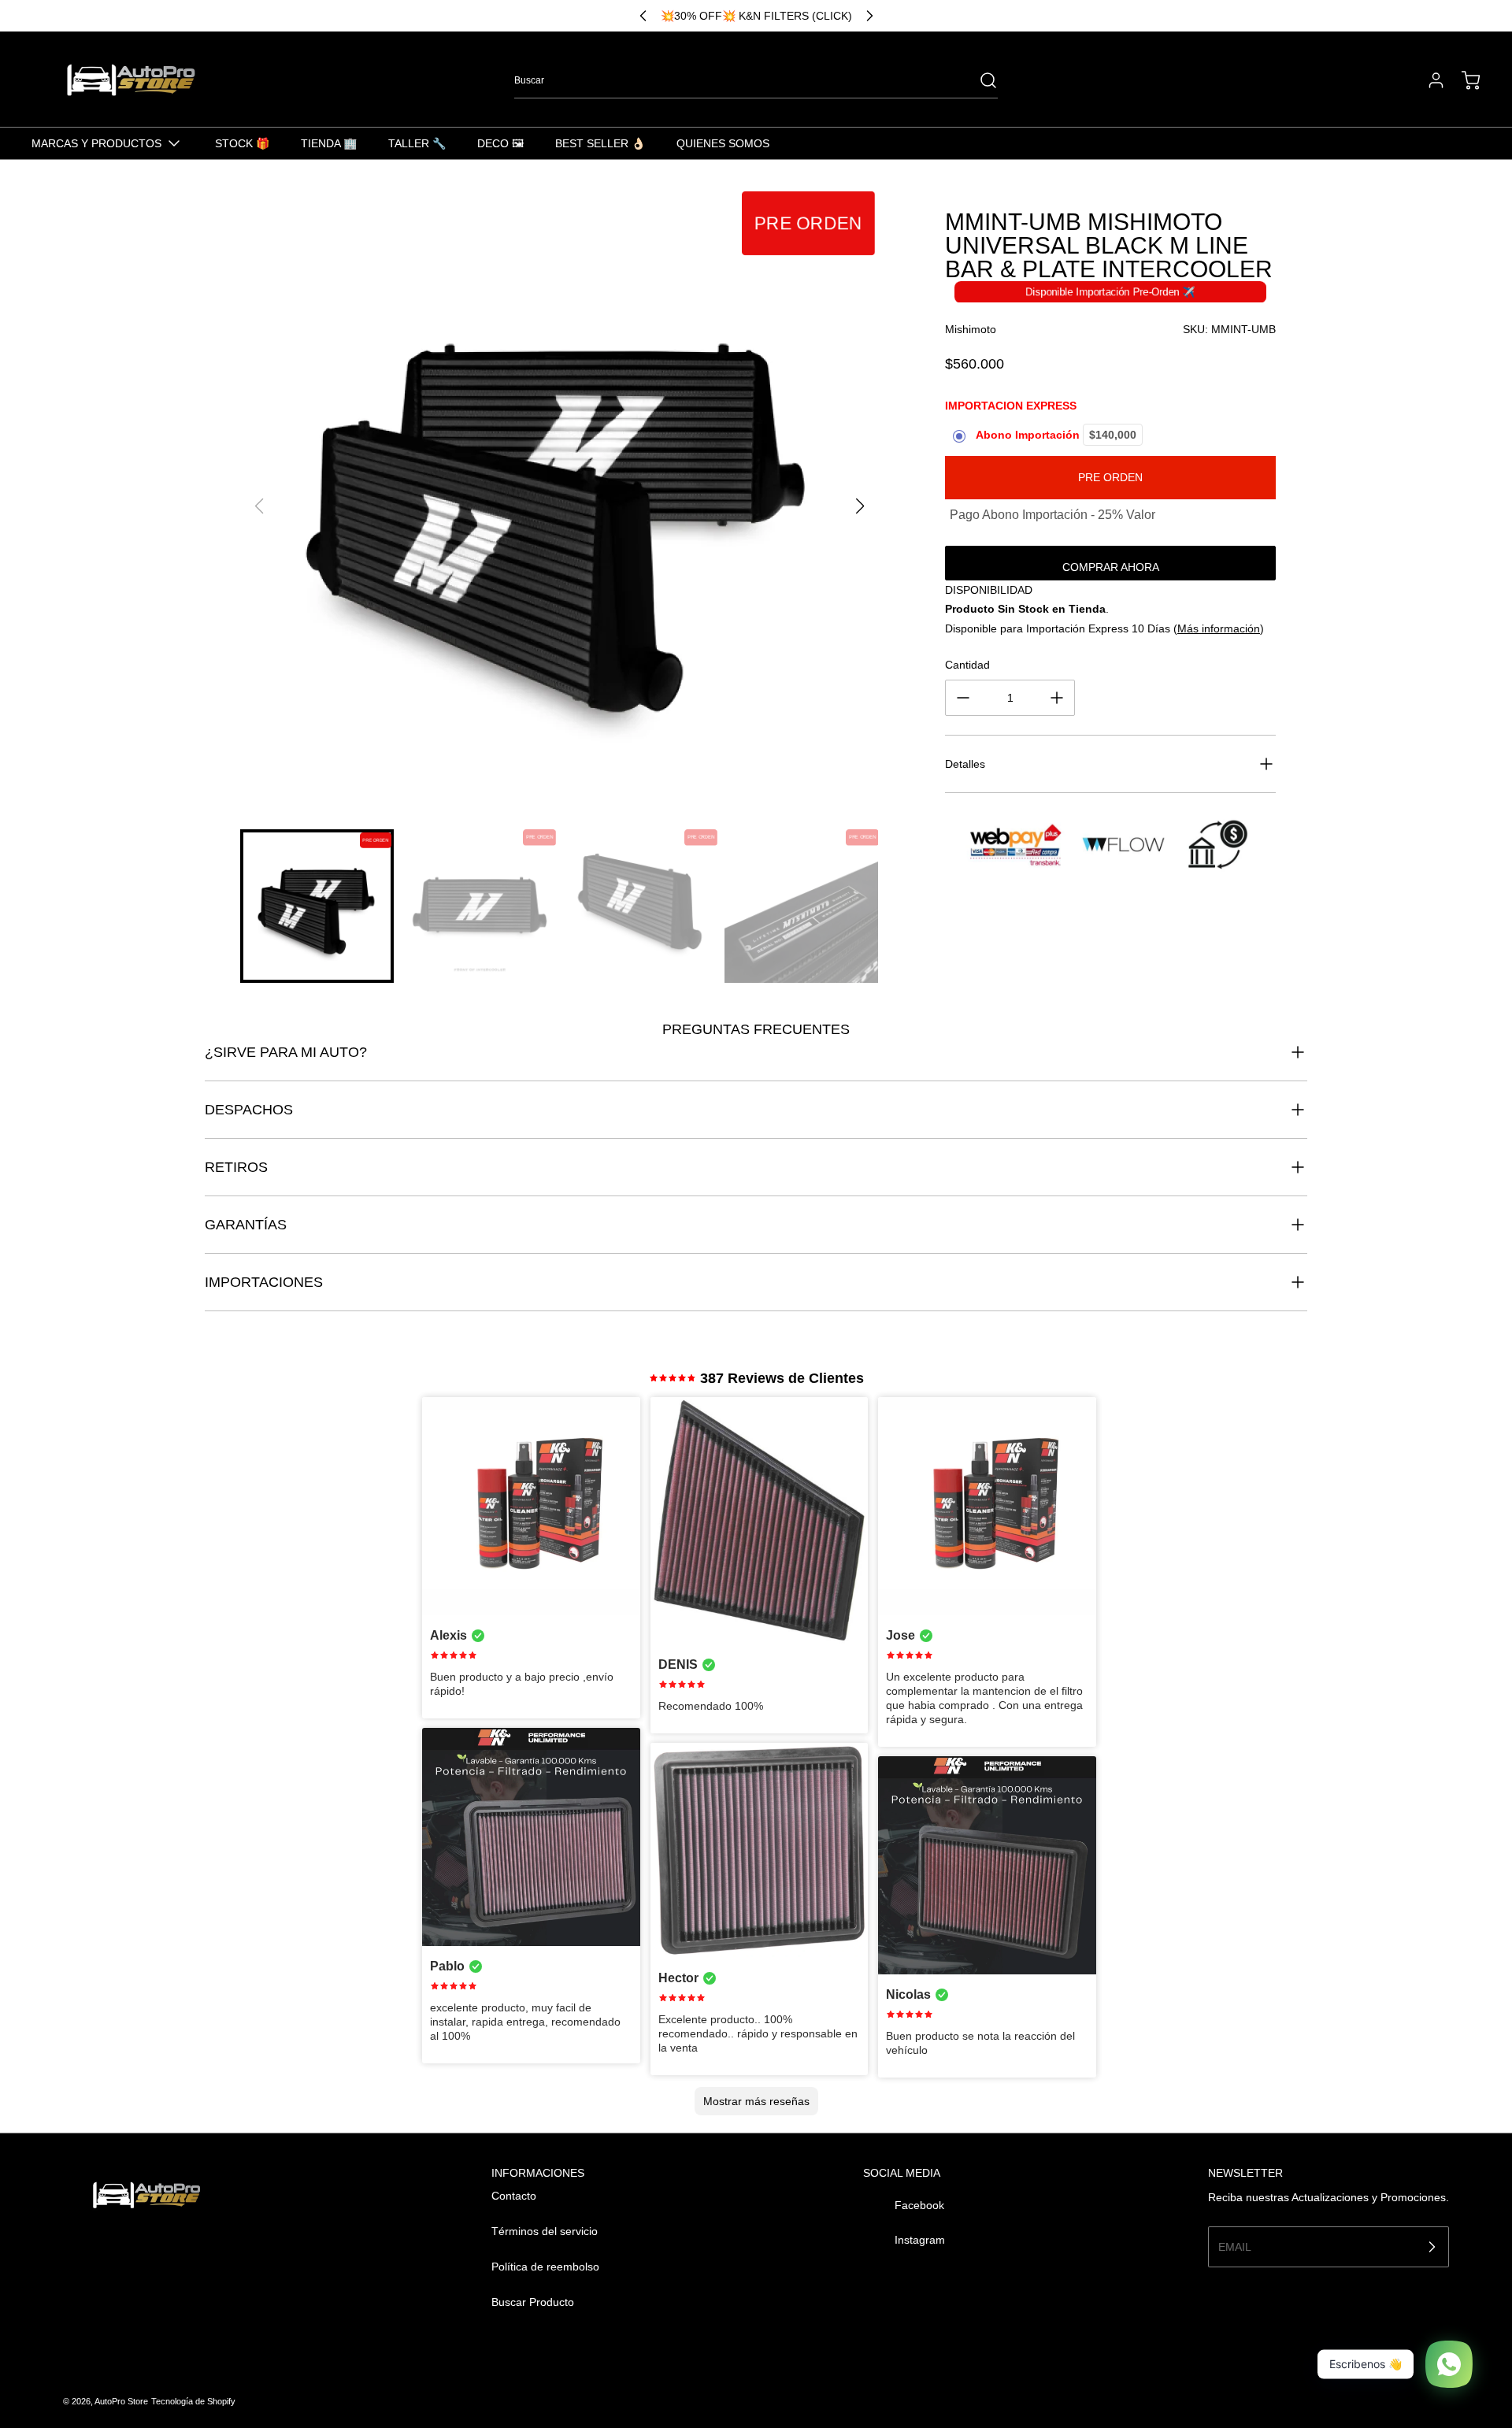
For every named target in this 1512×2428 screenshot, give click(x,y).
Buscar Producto (533, 2302)
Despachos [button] (249, 1110)
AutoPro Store (121, 2401)
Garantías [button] (246, 1225)
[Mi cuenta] (1429, 80)
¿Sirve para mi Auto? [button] (286, 1052)
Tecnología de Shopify (193, 2401)
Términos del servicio (545, 2231)
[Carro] (1463, 80)
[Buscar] (980, 80)
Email (1235, 2246)
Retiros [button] (236, 1167)
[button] (860, 506)
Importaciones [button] (264, 1282)
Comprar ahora (1111, 567)
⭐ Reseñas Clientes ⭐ (756, 16)
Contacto (514, 2196)
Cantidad (967, 665)
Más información (1219, 628)
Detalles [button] (965, 764)
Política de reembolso (545, 2267)
